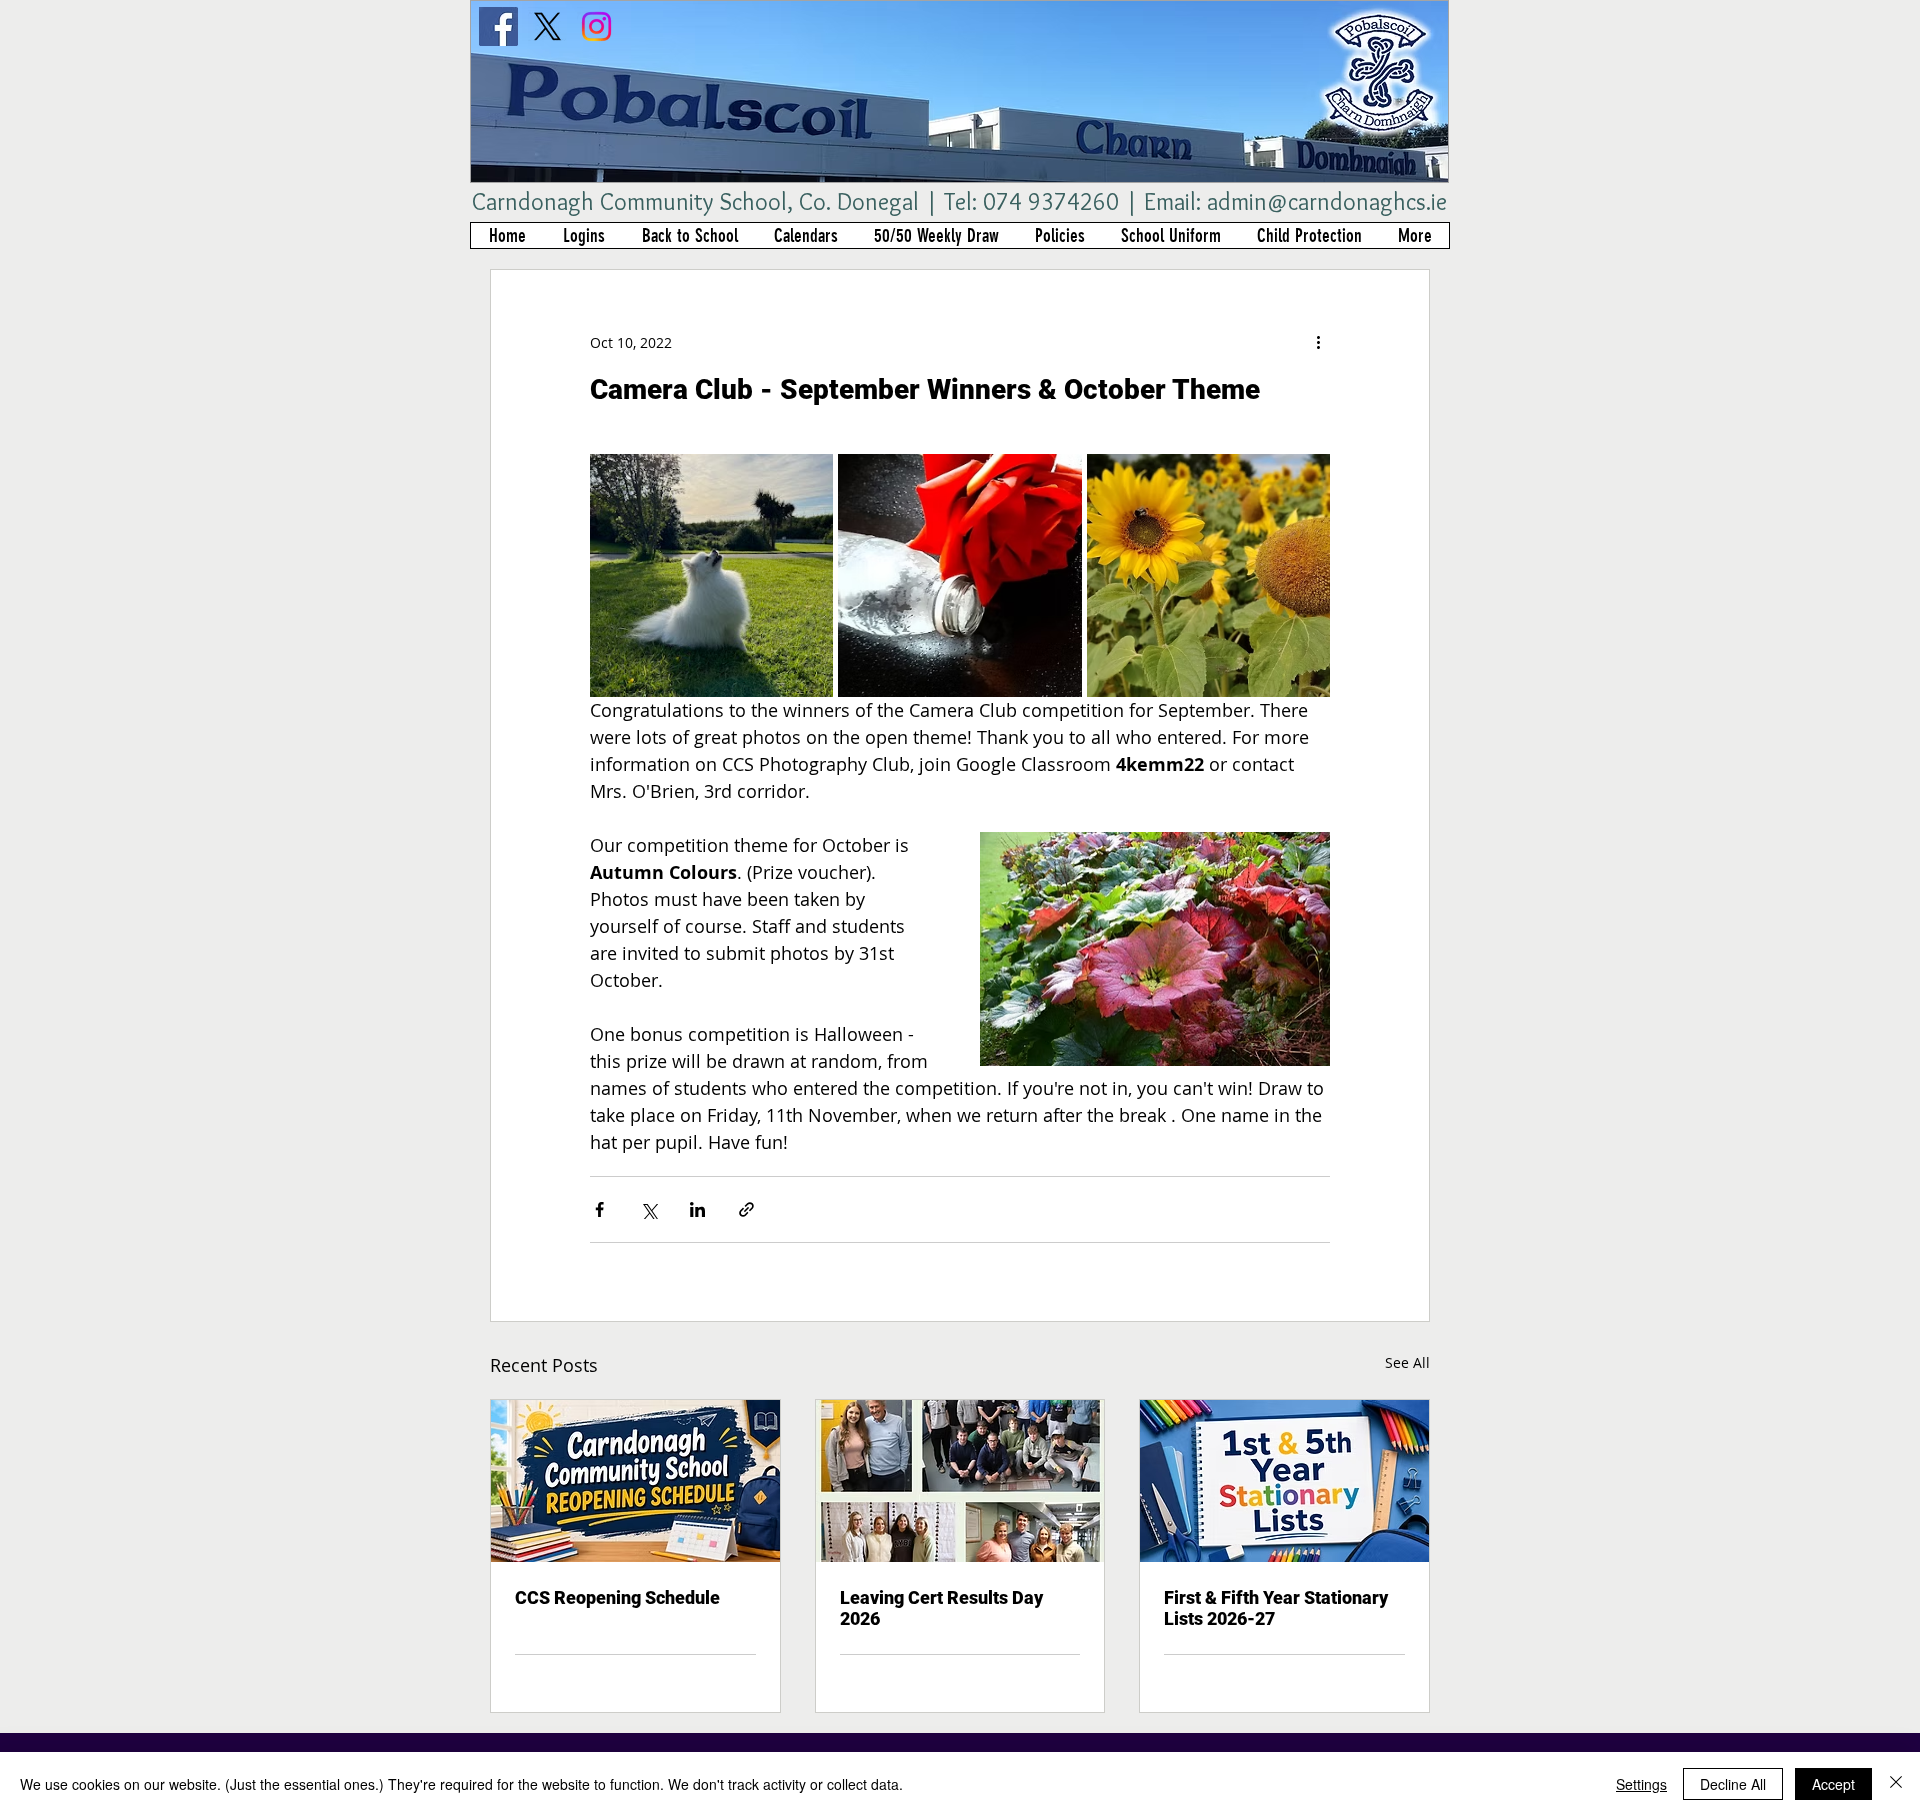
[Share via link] (746, 1209)
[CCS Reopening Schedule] (635, 1481)
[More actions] (1318, 342)
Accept (1833, 1784)
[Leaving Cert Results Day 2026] (960, 1481)
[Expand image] (711, 575)
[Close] (1896, 1784)
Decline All (1733, 1784)
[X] (547, 26)
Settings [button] (1641, 1784)
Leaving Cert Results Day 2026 (941, 1608)
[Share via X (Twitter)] (648, 1209)
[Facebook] (498, 26)
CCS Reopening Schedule (617, 1597)
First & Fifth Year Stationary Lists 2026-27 (1276, 1608)
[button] (583, 235)
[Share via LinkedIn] (697, 1209)
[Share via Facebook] (599, 1209)
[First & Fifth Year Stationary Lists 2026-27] (1284, 1481)
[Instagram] (596, 26)
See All (1407, 1362)
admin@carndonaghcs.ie (1327, 201)
